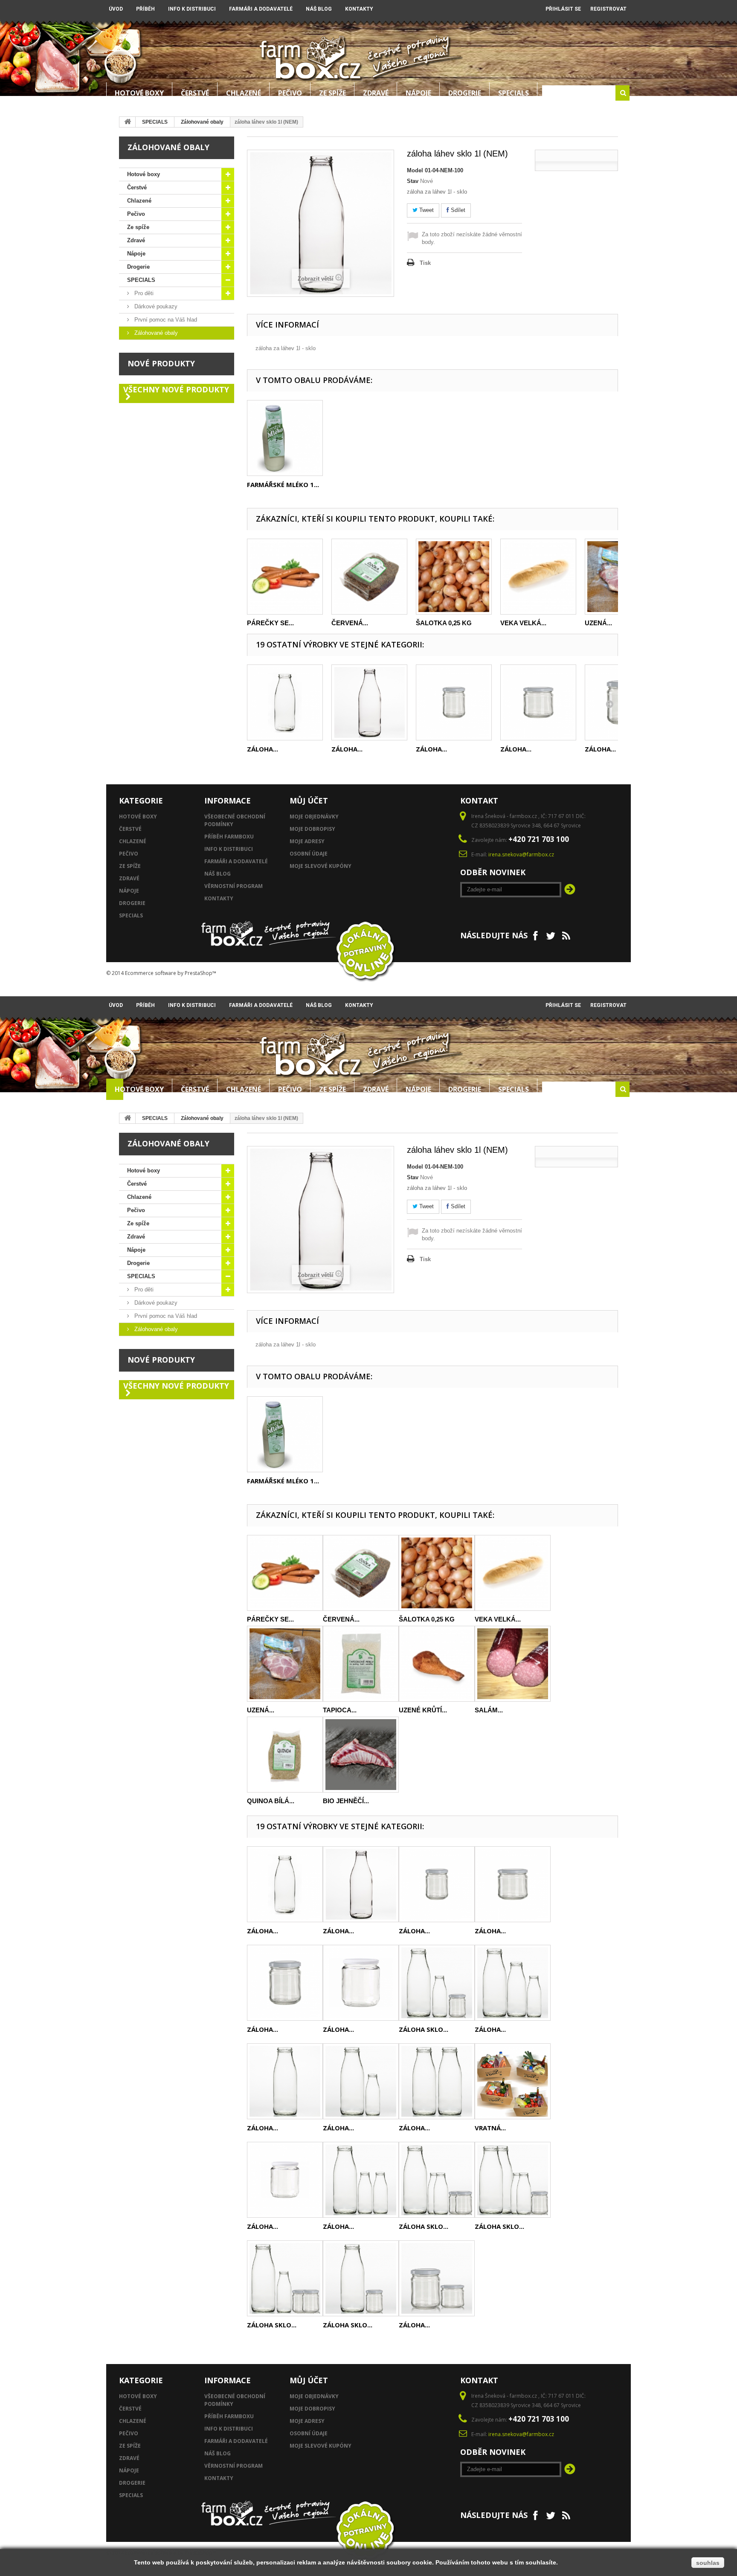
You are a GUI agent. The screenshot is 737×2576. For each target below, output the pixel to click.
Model (415, 170)
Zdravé (376, 93)
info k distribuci (229, 849)
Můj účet (309, 801)
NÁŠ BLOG (319, 9)
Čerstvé (195, 93)
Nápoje (418, 93)
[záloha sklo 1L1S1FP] (437, 1983)
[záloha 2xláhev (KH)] (361, 2081)
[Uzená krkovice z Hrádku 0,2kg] (285, 1664)
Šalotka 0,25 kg (444, 623)
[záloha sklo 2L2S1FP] (513, 2180)
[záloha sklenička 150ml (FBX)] (454, 702)
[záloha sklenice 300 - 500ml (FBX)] (285, 2180)
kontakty (219, 898)
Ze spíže (332, 93)
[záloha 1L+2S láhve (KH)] (361, 2180)
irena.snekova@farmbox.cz (521, 854)
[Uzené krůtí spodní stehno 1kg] (437, 1664)
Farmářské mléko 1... (283, 484)
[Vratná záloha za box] (513, 2081)
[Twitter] (551, 935)
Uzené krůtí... (423, 1710)
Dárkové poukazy (155, 306)
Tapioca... (340, 1710)
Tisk (425, 263)
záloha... (263, 749)
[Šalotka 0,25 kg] (454, 577)
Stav (413, 181)
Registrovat (608, 9)
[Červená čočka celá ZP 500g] (369, 577)
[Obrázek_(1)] (285, 438)
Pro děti (143, 293)
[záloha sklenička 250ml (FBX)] (538, 702)
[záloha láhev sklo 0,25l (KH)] (285, 702)
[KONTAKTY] (518, 6)
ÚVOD (116, 9)
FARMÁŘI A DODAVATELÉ (261, 9)
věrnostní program (234, 886)
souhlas (708, 2563)
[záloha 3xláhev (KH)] (513, 1983)
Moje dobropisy (312, 829)
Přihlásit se (563, 9)
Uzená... (598, 623)
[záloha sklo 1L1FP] (361, 2278)
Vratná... (490, 2128)
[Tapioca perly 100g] (361, 1664)
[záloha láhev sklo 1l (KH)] (369, 702)
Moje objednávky (314, 817)
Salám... (489, 1710)
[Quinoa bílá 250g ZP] (285, 1755)
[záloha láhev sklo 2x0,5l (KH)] (437, 2081)
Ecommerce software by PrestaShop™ (171, 973)
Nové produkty (161, 363)
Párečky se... (270, 623)
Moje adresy (307, 841)
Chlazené (244, 93)
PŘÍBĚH (145, 9)
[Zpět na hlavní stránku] (128, 122)
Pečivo (290, 93)
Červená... (350, 623)
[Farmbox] (311, 57)
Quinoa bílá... (271, 1801)
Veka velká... (523, 623)
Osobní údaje (309, 854)
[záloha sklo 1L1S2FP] (285, 2278)
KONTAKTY (359, 9)
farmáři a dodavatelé (236, 861)
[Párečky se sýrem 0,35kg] (285, 577)
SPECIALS (514, 93)
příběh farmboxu (229, 837)
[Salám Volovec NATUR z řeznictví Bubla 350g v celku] (513, 1664)
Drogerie (465, 93)
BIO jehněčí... (346, 1801)
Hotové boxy (139, 93)
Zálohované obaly (202, 122)
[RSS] (566, 935)
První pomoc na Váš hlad (165, 320)
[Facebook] (535, 935)
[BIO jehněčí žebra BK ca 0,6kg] (361, 1755)
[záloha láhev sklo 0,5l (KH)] (285, 2081)
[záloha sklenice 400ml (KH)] (361, 1983)
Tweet (426, 210)
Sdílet (457, 210)
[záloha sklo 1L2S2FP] (437, 2180)
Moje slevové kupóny (321, 866)
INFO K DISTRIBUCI (192, 9)
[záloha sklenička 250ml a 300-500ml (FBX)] (437, 2278)
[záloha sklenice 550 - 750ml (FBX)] (285, 1983)
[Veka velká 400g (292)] (538, 577)
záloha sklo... (424, 2029)
